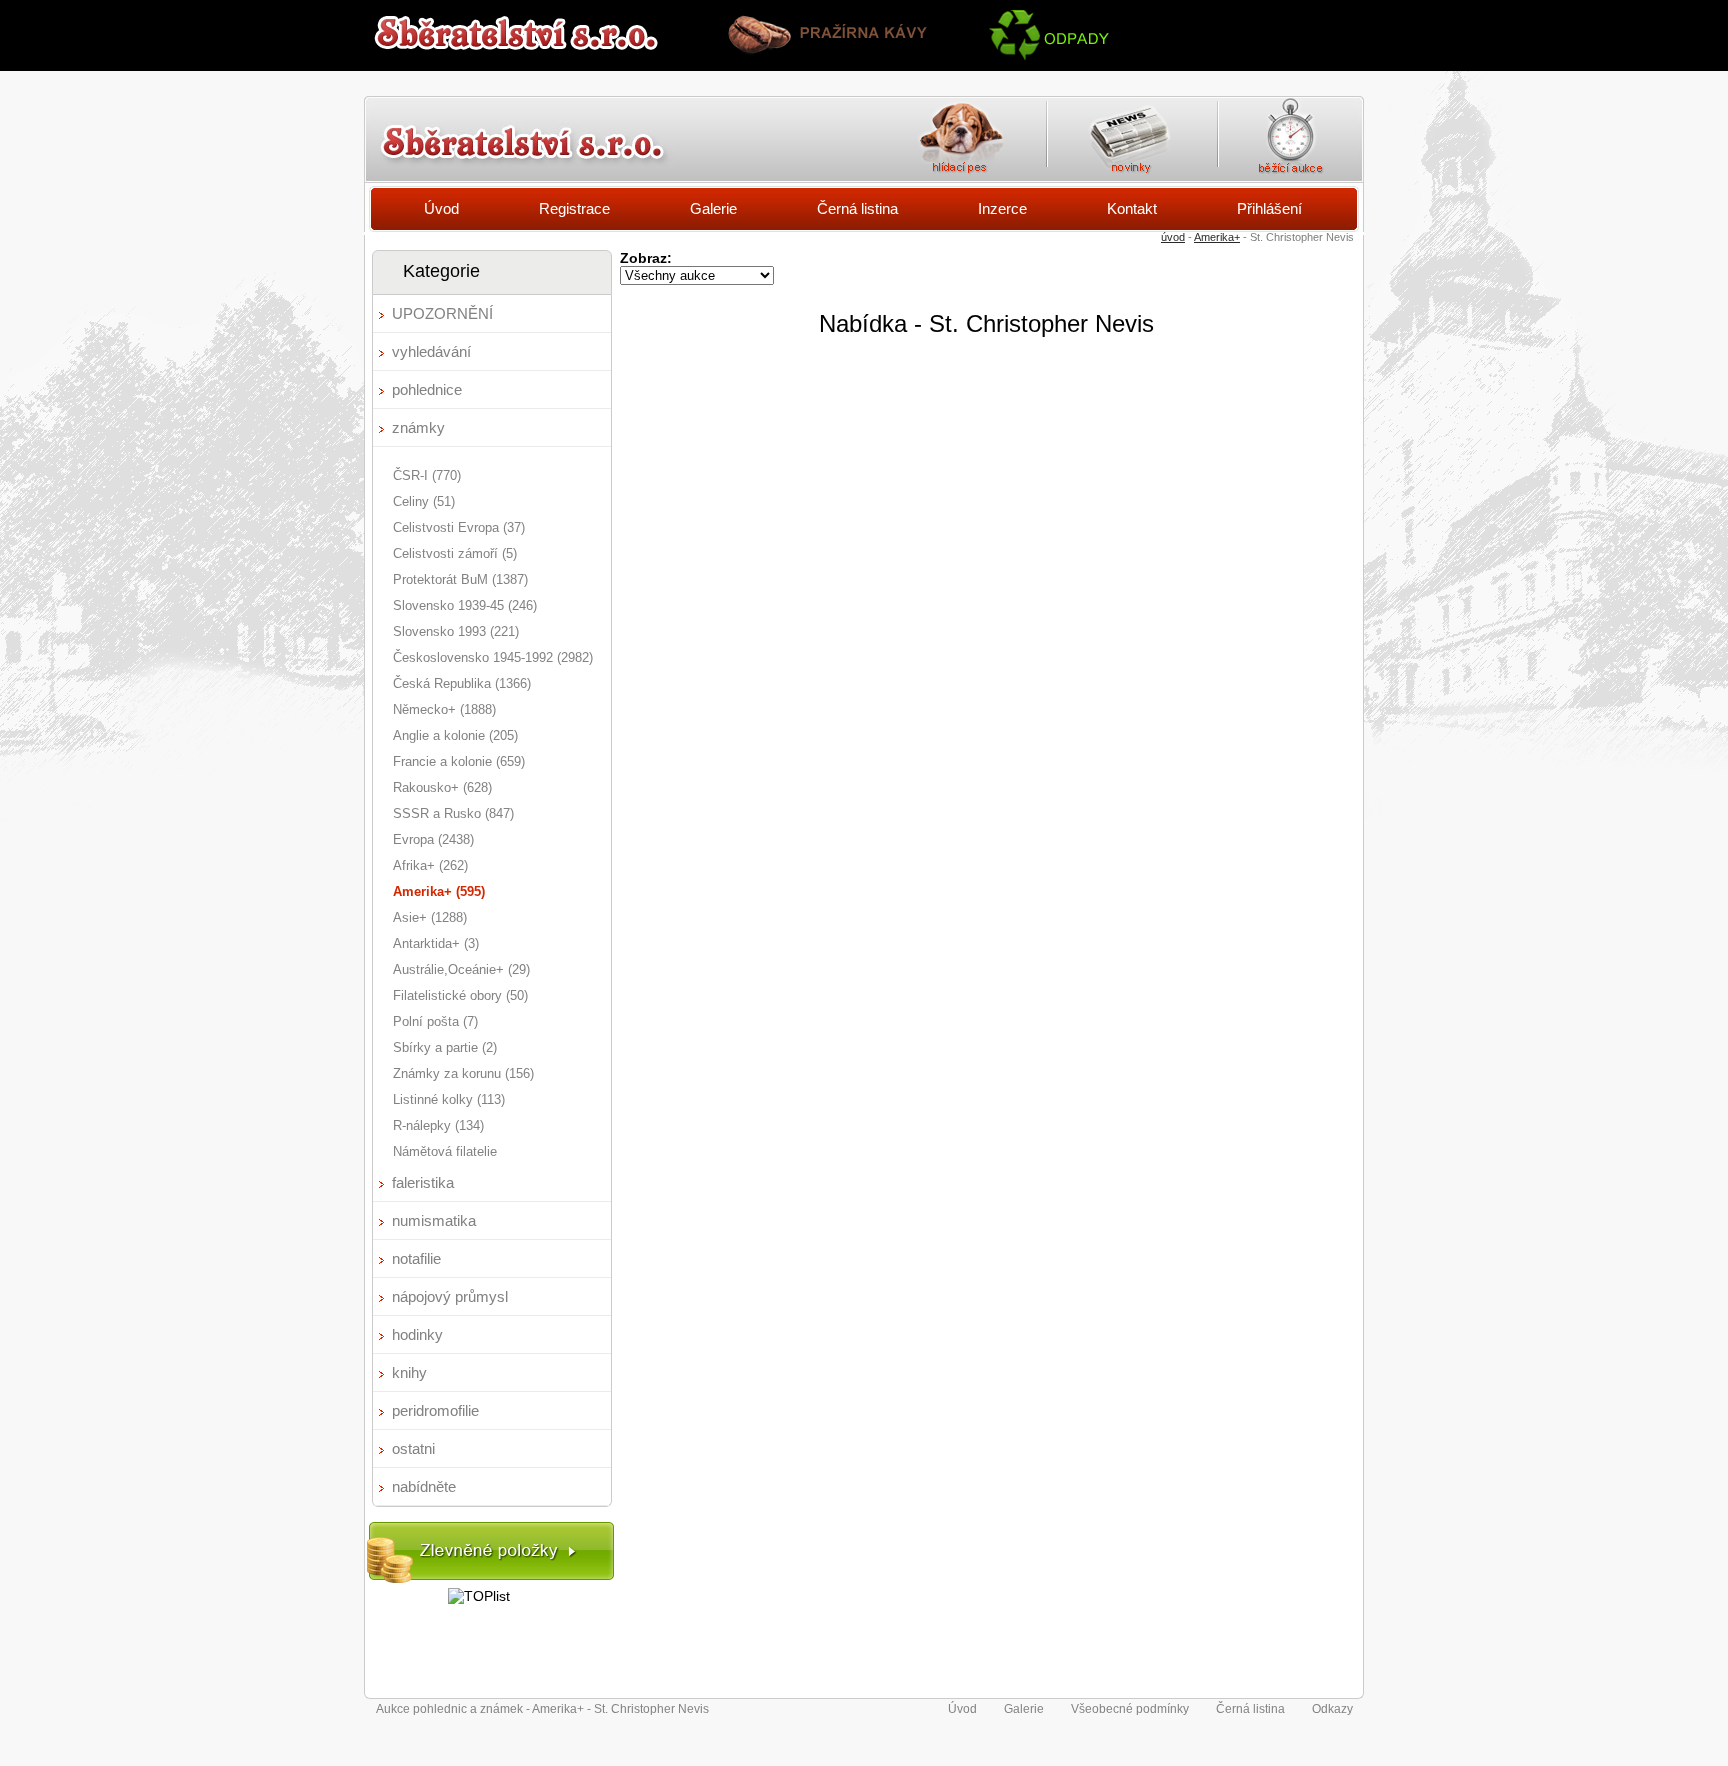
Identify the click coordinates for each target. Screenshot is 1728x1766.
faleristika (423, 1182)
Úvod (441, 208)
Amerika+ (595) (439, 891)
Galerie (713, 208)
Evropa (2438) (433, 839)
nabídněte (424, 1486)
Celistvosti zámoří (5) (455, 553)
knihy (409, 1372)
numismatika (434, 1220)
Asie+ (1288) (430, 917)
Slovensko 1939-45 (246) (465, 605)
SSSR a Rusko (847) (453, 813)
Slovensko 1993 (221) (456, 631)
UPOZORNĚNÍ (442, 313)
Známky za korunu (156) (463, 1073)
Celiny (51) (424, 501)
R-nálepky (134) (438, 1125)
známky (418, 427)
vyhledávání (431, 351)
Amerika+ (1217, 237)
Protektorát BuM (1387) (460, 579)
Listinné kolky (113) (449, 1099)
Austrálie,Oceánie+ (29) (461, 969)
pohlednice (427, 389)
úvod (1173, 237)
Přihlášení (1269, 208)
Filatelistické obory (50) (460, 995)
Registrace (574, 208)
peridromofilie (435, 1410)
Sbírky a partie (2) (445, 1047)
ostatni (413, 1448)
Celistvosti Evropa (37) (459, 527)
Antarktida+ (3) (436, 943)
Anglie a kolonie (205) (455, 735)
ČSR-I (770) (427, 475)
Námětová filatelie (445, 1151)
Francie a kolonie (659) (459, 761)
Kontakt (1132, 208)
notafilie (416, 1258)
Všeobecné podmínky (1130, 1709)
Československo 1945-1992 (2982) (493, 657)
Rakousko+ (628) (442, 787)
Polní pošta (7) (435, 1021)
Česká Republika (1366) (462, 683)
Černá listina (857, 208)
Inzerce (1002, 208)
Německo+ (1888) (444, 709)
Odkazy (1332, 1709)
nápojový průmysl (450, 1296)
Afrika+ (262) (430, 865)
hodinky (417, 1334)
